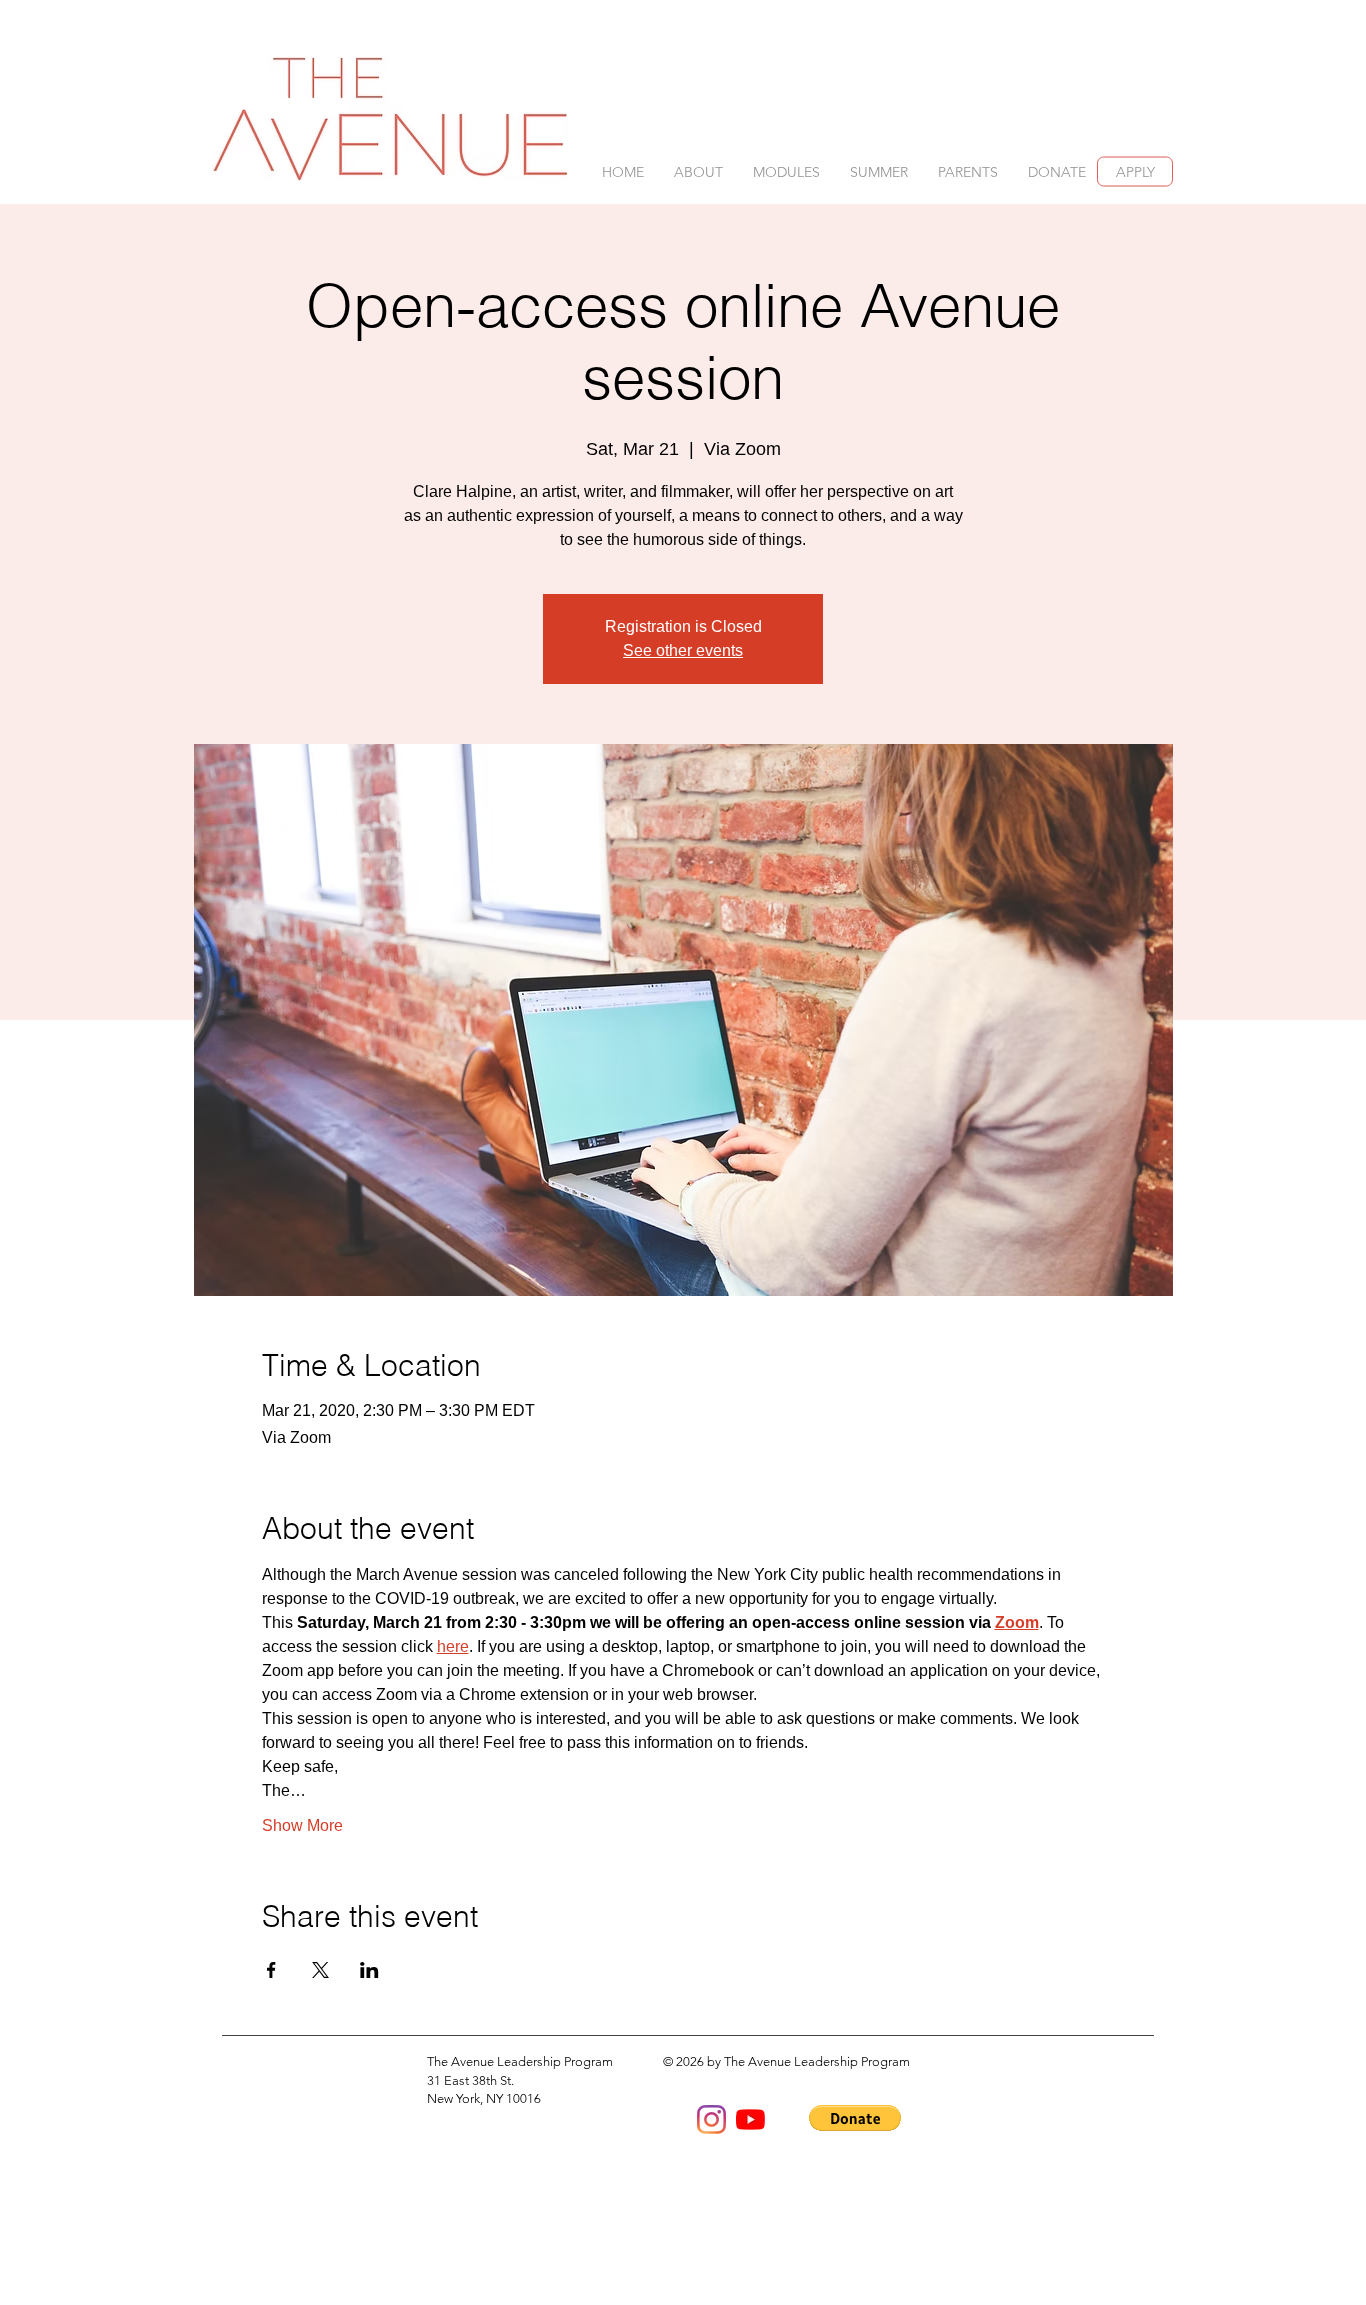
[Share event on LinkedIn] (369, 1970)
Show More (302, 1825)
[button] (698, 172)
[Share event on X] (320, 1970)
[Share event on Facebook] (271, 1970)
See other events (683, 650)
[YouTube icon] (750, 2119)
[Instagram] (711, 2119)
